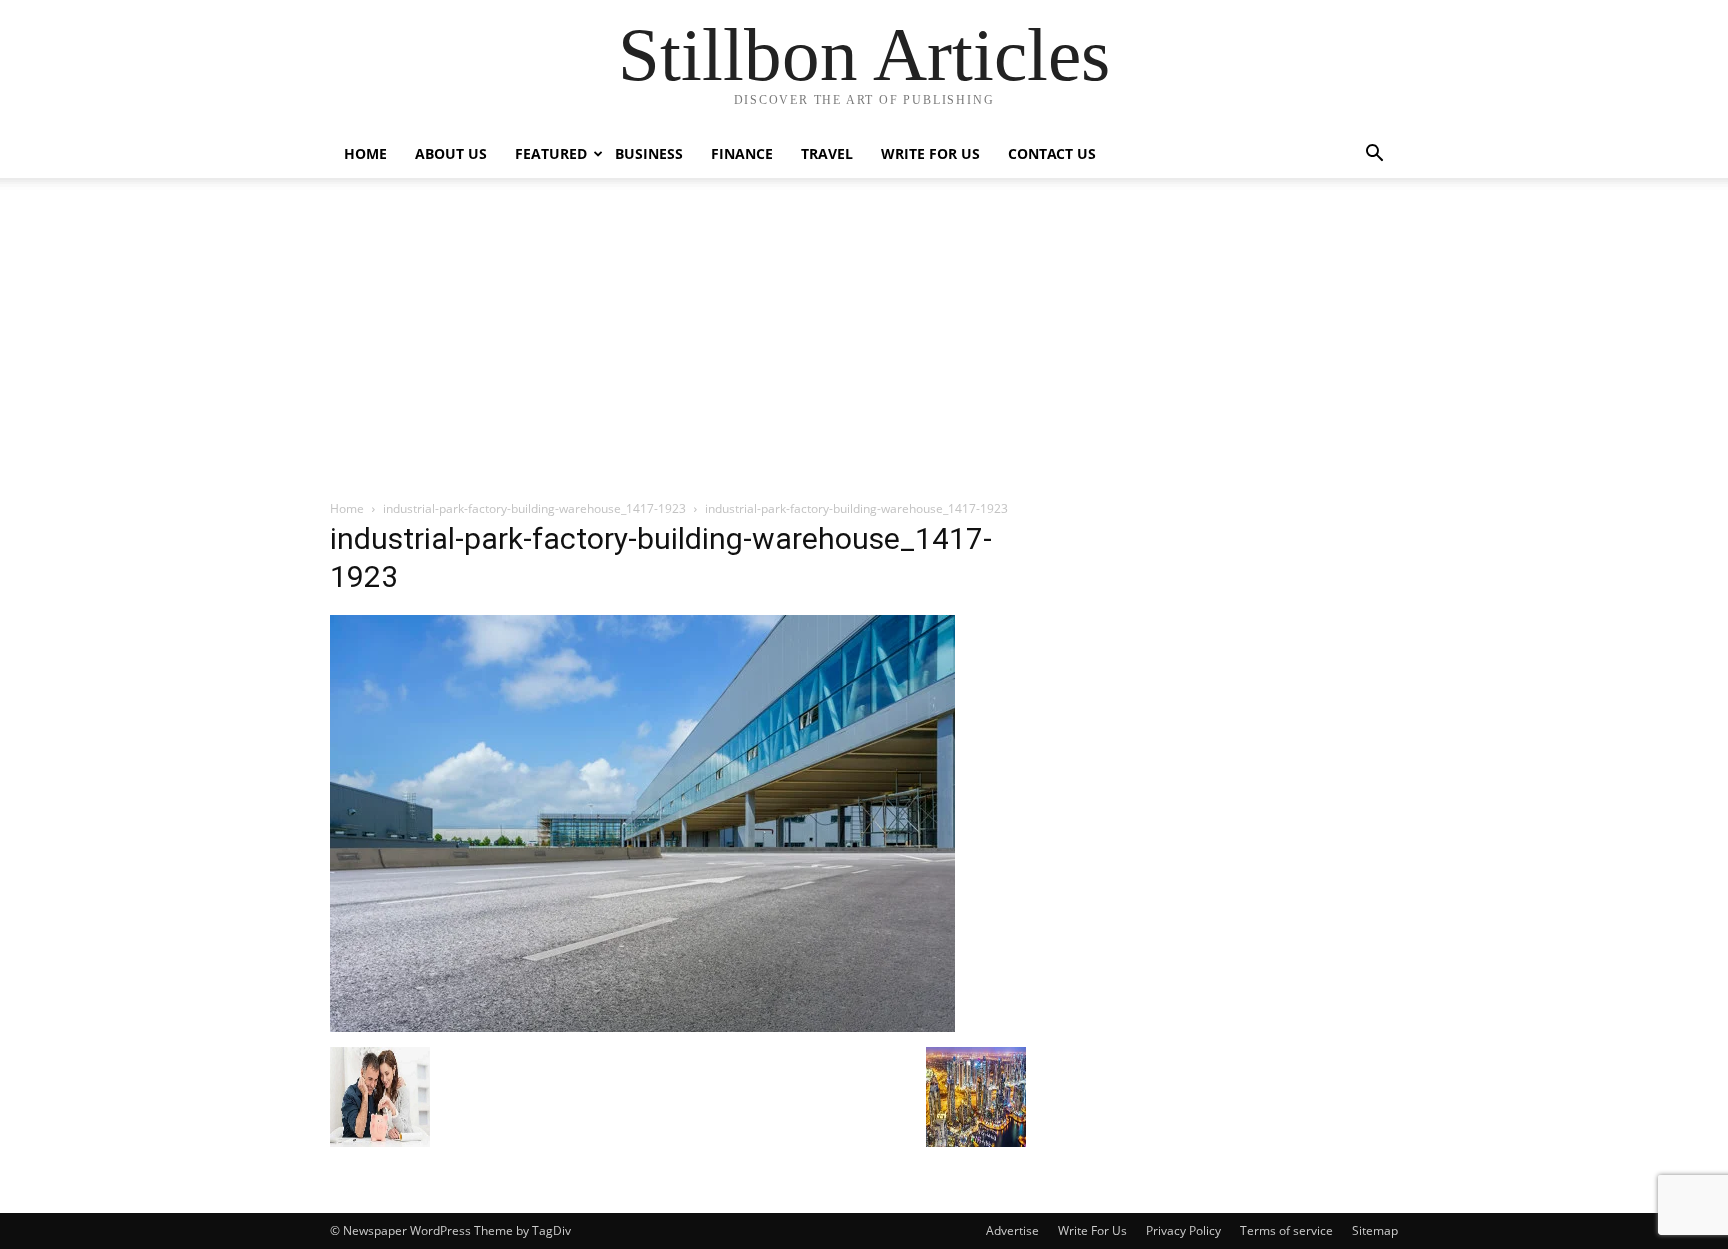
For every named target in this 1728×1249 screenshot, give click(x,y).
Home (365, 153)
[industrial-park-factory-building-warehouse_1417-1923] (642, 1026)
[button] (1374, 155)
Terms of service (1286, 1230)
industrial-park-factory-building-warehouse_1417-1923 (534, 508)
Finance (742, 153)
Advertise (1012, 1230)
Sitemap (1375, 1230)
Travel (827, 153)
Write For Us (930, 153)
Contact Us (1052, 153)
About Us (451, 153)
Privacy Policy (1183, 1230)
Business (649, 153)
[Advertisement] (864, 349)
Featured (551, 153)
